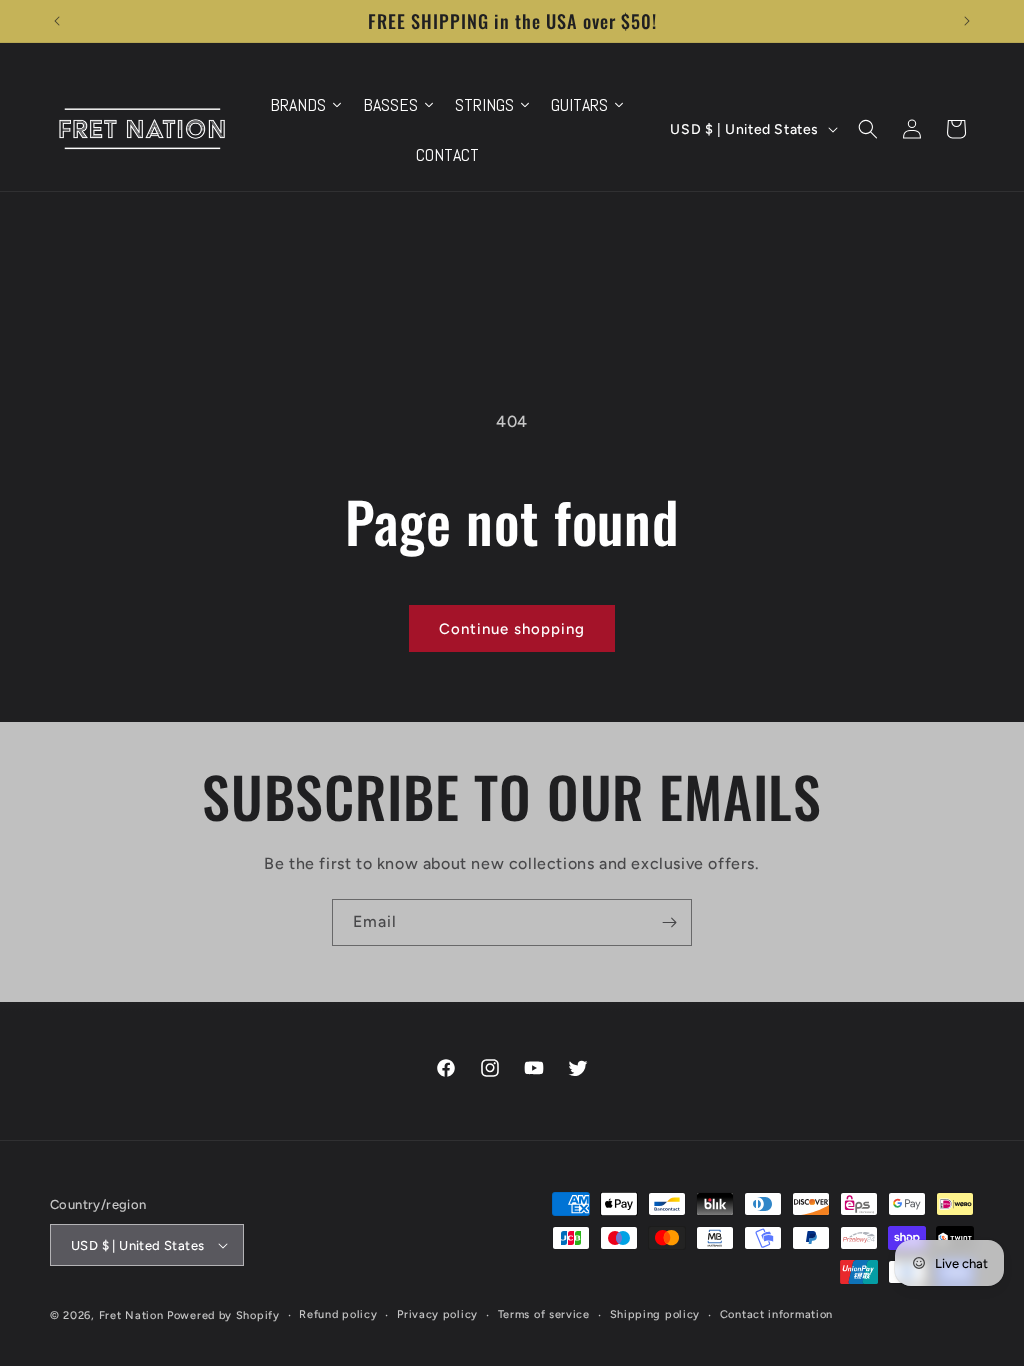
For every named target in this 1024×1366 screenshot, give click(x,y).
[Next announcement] (967, 21)
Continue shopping (512, 629)
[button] (868, 129)
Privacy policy (437, 1314)
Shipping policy (655, 1314)
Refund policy (338, 1314)
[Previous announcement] (57, 21)
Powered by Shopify (223, 1315)
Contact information (776, 1314)
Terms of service (544, 1314)
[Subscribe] (669, 922)
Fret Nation (131, 1315)
